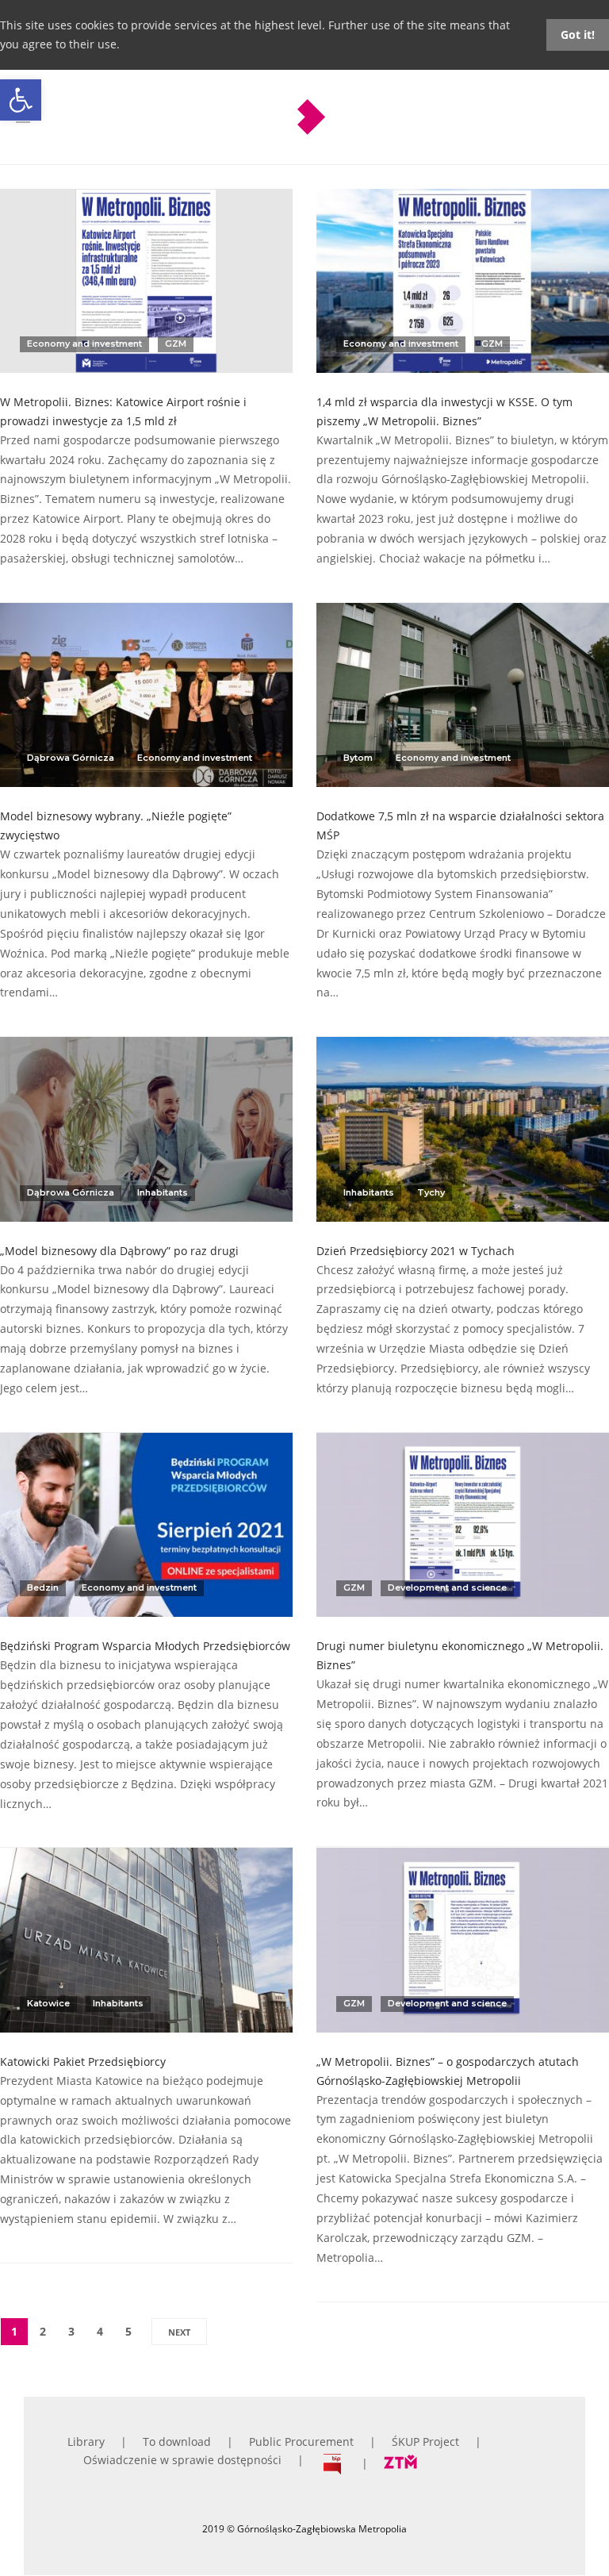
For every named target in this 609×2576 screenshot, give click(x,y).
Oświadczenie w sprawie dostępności (182, 2460)
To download (177, 2442)
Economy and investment (84, 344)
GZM (176, 344)
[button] (21, 100)
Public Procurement (301, 2442)
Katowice (48, 2003)
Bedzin (43, 1587)
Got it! (578, 35)
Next (179, 2332)
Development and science (447, 1587)
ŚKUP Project (425, 2442)
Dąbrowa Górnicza (71, 758)
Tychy (431, 1192)
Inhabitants (163, 1192)
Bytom (358, 758)
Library (86, 2442)
